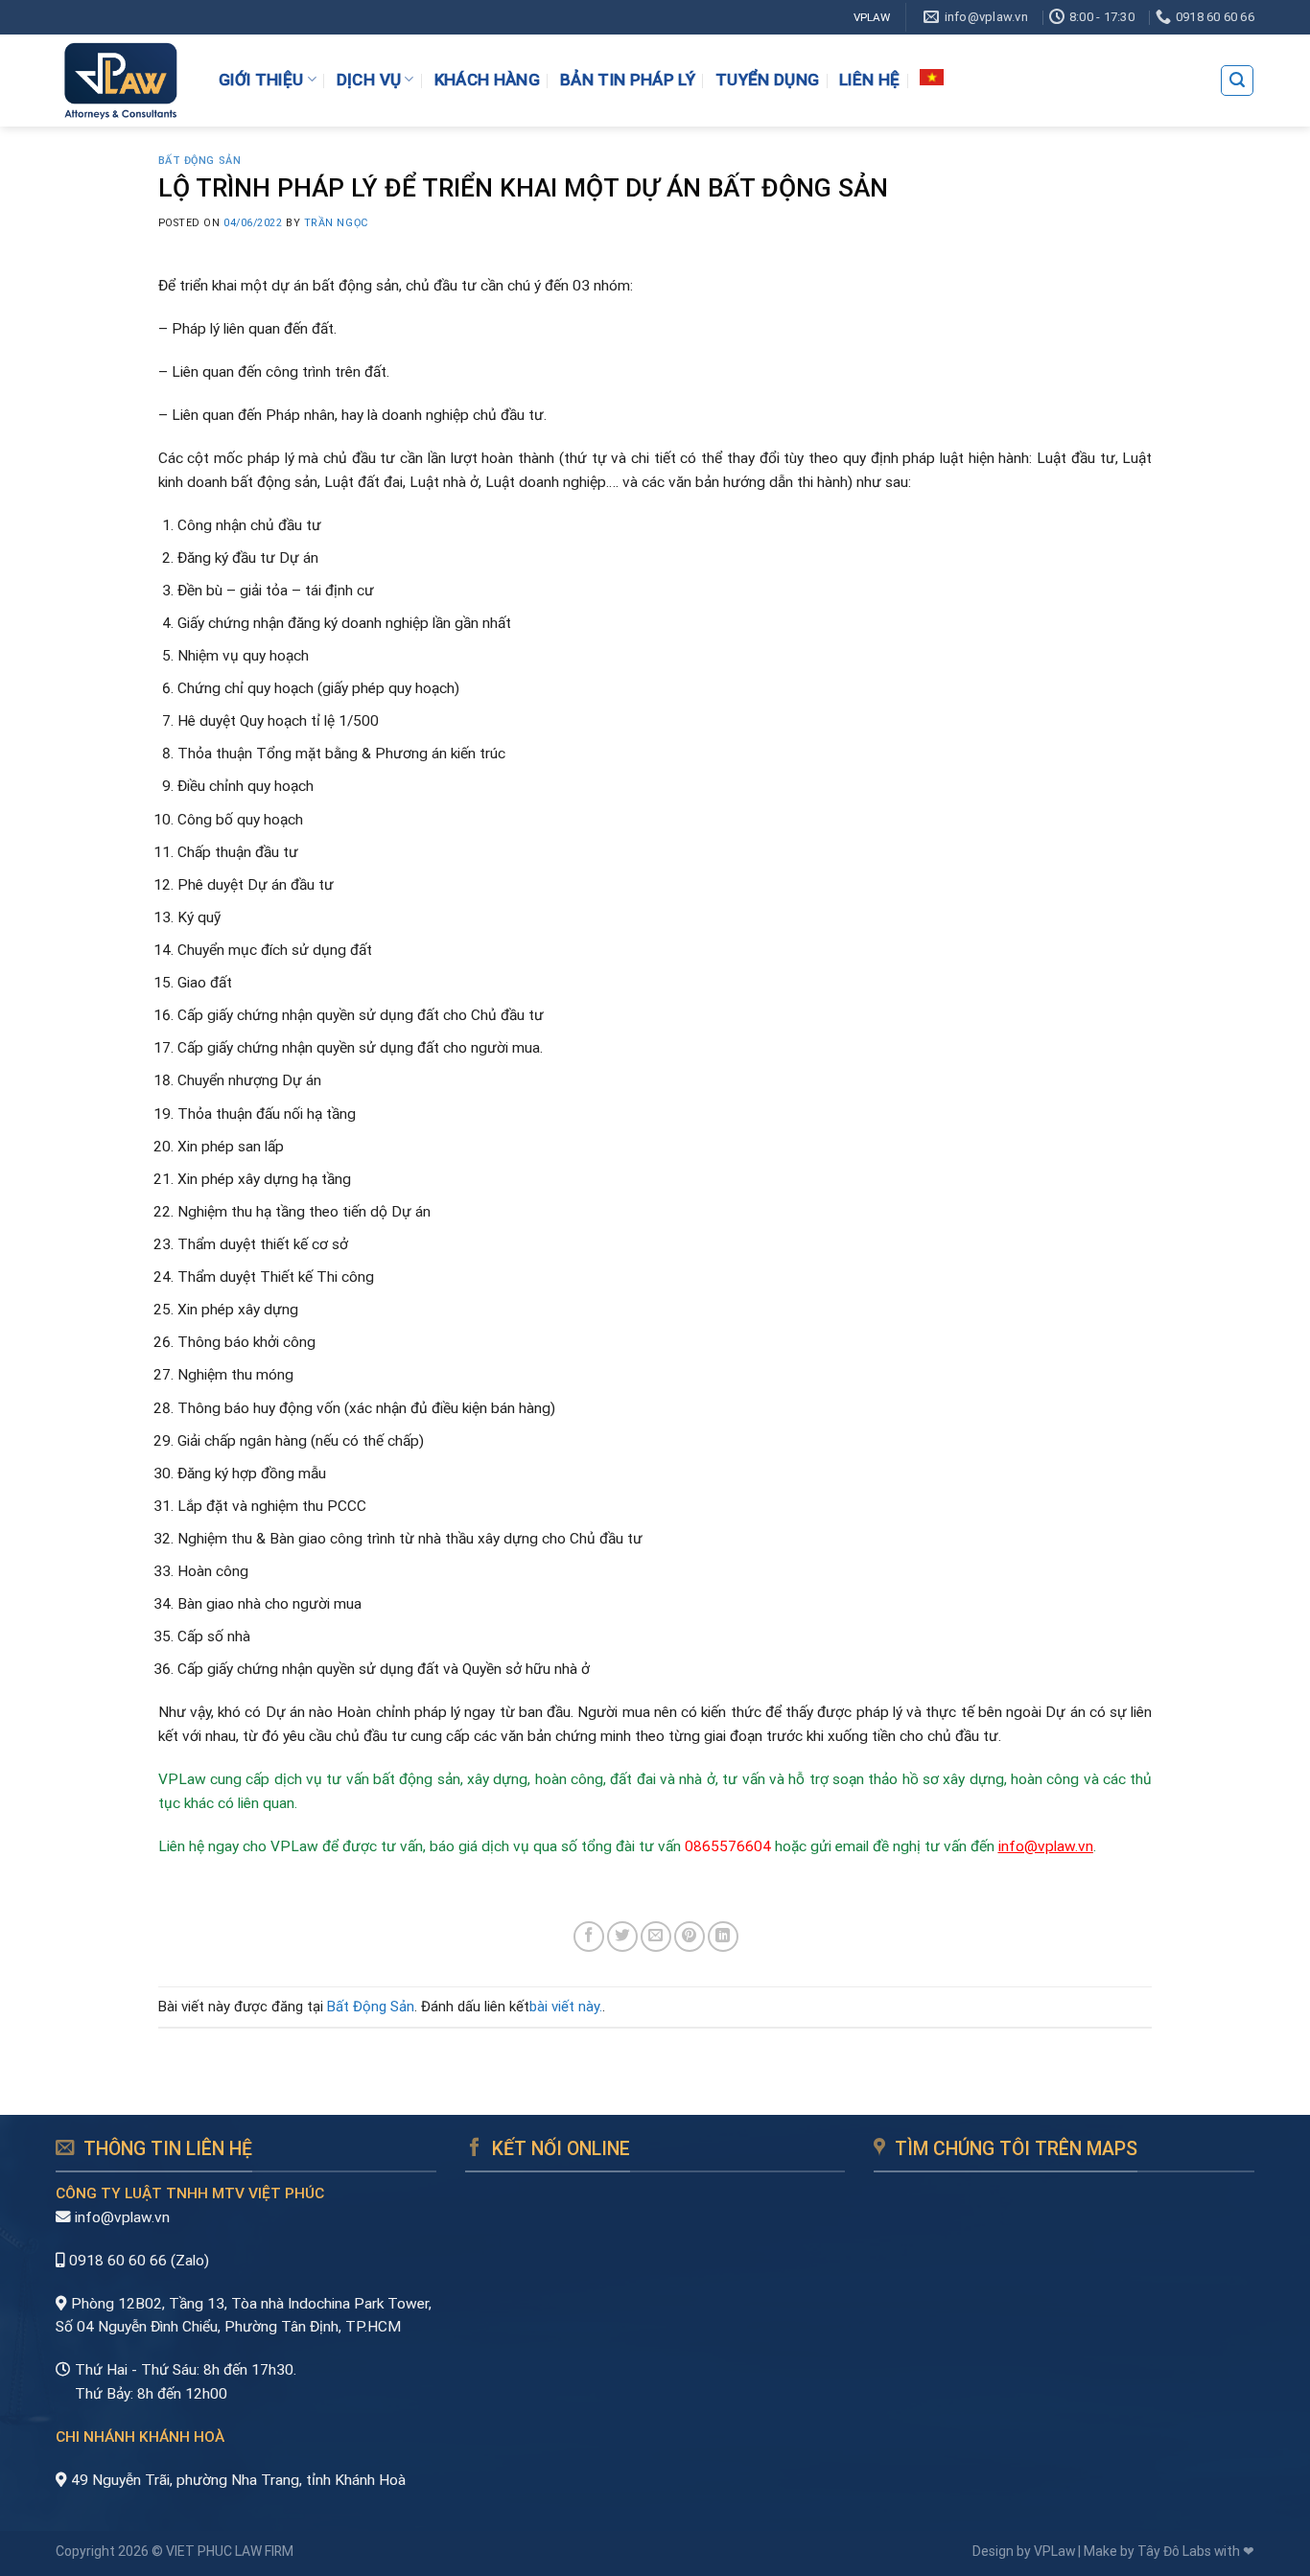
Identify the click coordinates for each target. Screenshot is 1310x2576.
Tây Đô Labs (1174, 2551)
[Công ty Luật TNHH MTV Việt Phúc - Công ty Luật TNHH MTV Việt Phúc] (120, 81)
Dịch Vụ (369, 79)
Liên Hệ (869, 80)
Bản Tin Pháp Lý (628, 80)
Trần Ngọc (336, 223)
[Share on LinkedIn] (723, 1937)
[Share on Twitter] (622, 1937)
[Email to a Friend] (656, 1937)
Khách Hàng (487, 80)
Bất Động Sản (200, 161)
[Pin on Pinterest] (690, 1937)
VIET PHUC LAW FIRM (230, 2551)
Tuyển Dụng (767, 80)
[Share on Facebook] (589, 1937)
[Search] (1237, 80)
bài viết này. (566, 2007)
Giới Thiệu (261, 79)
